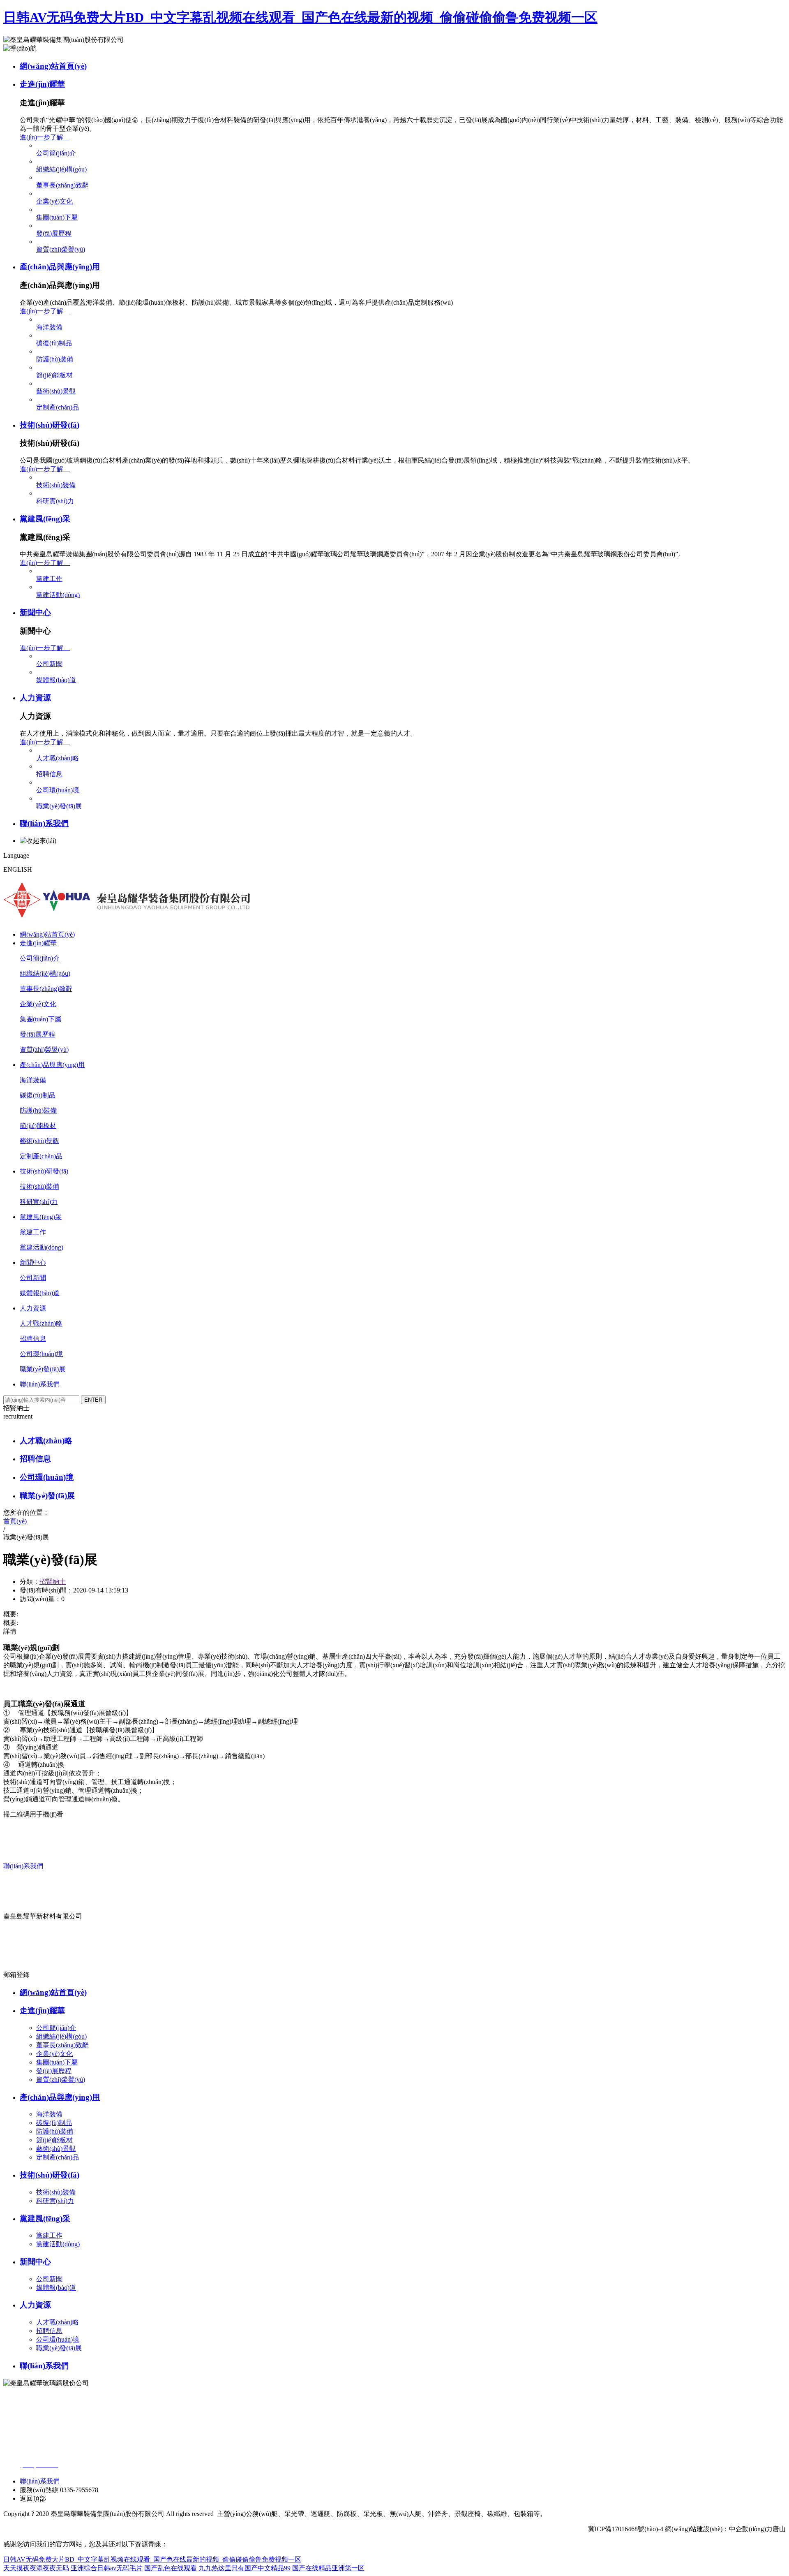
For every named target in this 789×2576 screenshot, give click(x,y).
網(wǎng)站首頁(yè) (53, 66)
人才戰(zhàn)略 (58, 758)
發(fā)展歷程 (54, 233)
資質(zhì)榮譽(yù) (61, 249)
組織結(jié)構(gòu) (61, 169)
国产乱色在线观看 (171, 2568)
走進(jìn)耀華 (42, 84)
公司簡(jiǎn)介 (56, 153)
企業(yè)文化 (54, 201)
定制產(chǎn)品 (58, 407)
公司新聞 (49, 664)
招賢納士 (53, 1582)
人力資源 (35, 698)
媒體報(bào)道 (56, 680)
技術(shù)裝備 (56, 485)
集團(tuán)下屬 (57, 217)
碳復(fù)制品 (54, 343)
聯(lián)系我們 (44, 823)
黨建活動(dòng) (58, 595)
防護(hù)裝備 (55, 359)
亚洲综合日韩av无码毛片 (107, 2568)
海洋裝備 (49, 327)
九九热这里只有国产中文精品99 (245, 2568)
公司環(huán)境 (58, 790)
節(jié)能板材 (54, 375)
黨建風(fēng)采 (45, 519)
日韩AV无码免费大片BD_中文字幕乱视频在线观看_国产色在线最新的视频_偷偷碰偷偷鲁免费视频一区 (300, 17)
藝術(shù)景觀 (56, 391)
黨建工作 (49, 579)
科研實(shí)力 (55, 501)
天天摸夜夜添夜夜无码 (36, 2568)
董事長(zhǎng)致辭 (62, 185)
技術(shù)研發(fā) (50, 425)
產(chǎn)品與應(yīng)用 (60, 267)
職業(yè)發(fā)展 (59, 806)
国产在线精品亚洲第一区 (328, 2568)
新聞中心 (35, 612)
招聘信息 (49, 774)
